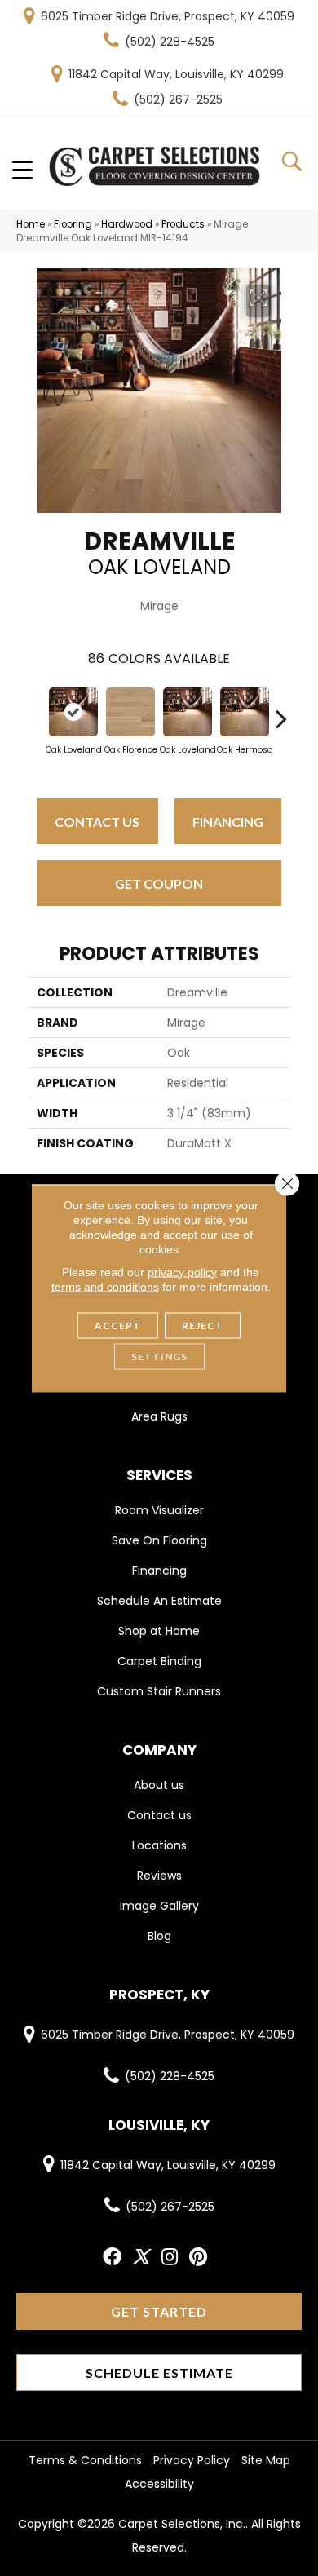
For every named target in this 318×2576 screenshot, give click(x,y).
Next (281, 710)
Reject (203, 1325)
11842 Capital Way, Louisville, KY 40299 (176, 74)
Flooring (73, 224)
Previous (37, 710)
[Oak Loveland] (73, 712)
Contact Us (97, 822)
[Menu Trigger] (22, 169)
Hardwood (127, 224)
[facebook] (112, 2258)
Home (31, 224)
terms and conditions (105, 1286)
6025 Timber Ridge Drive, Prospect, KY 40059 (168, 16)
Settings (159, 1356)
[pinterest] (198, 2258)
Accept (118, 1325)
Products (183, 224)
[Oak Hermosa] (245, 712)
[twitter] (141, 2258)
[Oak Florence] (130, 712)
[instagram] (170, 2258)
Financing (228, 822)
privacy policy (182, 1271)
